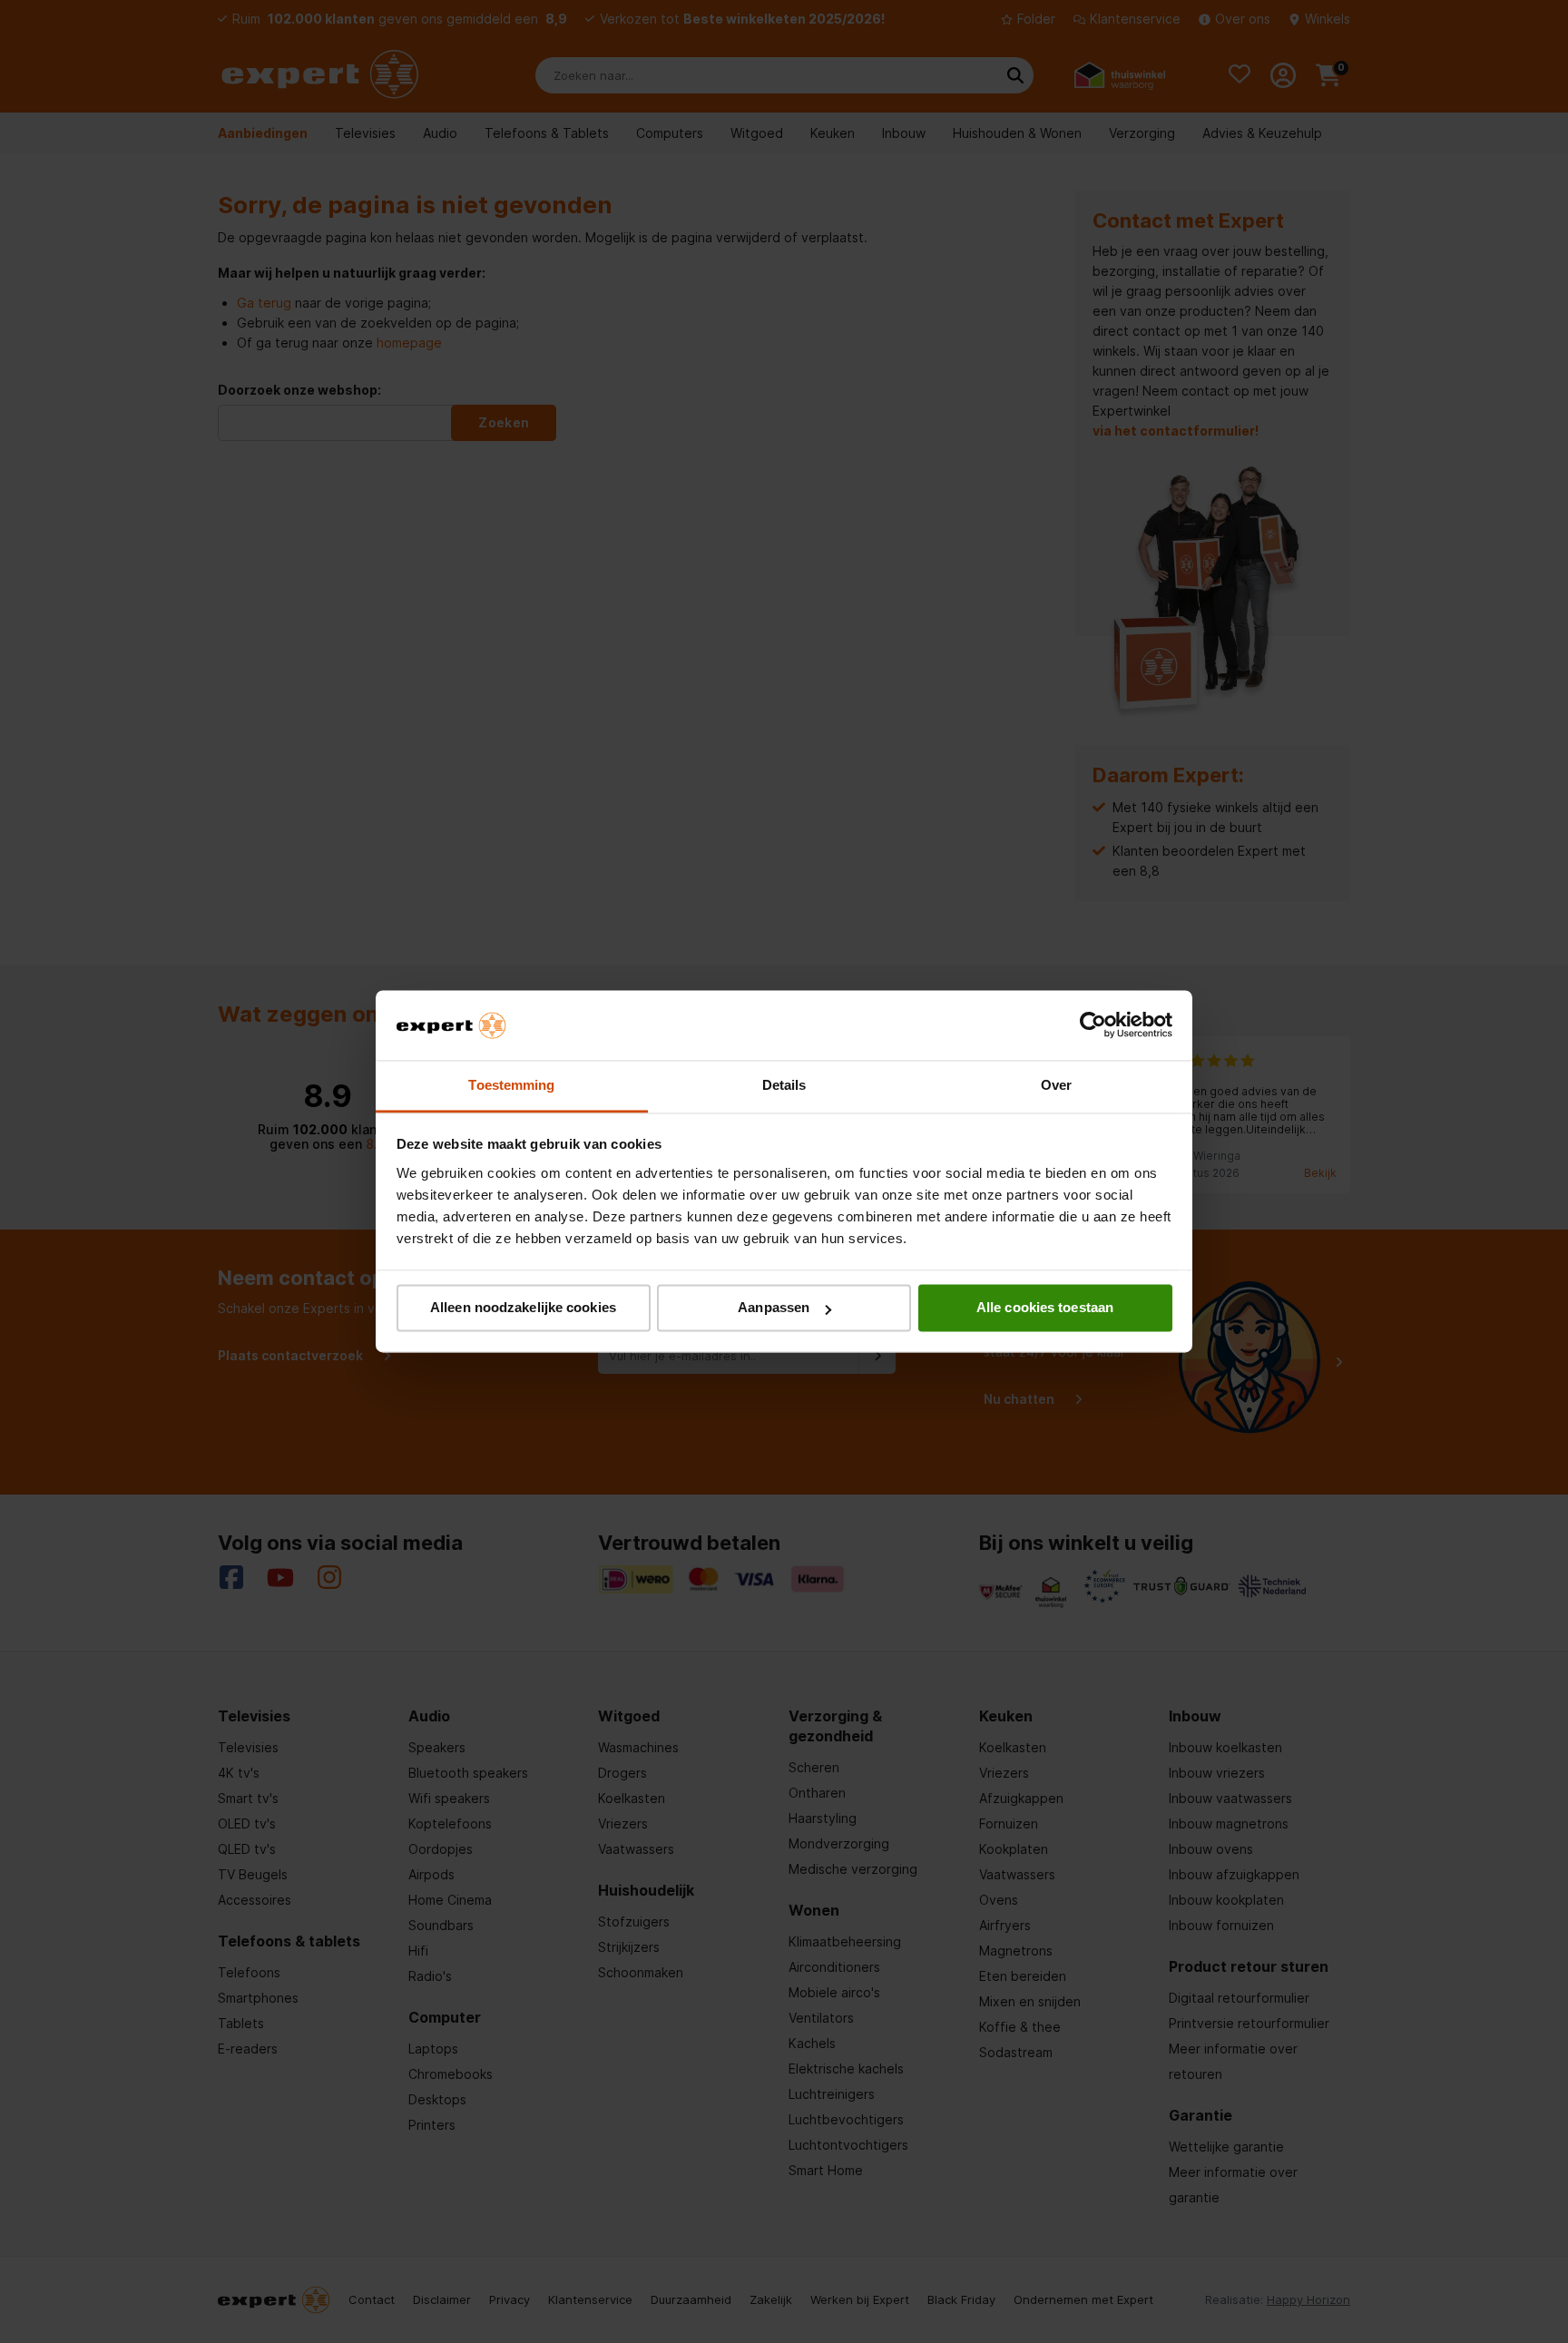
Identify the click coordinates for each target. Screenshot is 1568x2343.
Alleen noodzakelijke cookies (523, 1308)
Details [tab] (784, 1085)
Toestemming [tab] (511, 1085)
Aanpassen (774, 1308)
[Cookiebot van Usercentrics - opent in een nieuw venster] (1093, 1025)
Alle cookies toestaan (1045, 1308)
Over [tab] (1056, 1085)
